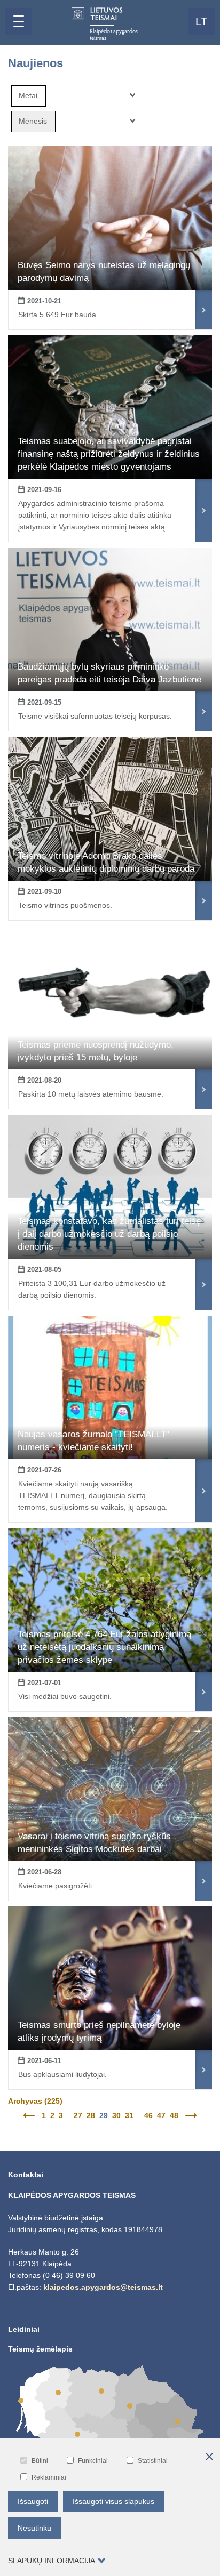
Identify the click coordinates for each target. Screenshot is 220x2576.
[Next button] (190, 2115)
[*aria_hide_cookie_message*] (209, 2457)
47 (161, 2115)
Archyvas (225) (35, 2101)
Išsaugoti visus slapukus (113, 2501)
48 (174, 2115)
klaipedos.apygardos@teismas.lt (103, 2287)
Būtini (40, 2461)
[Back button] (30, 2115)
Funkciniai (93, 2461)
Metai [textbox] (28, 95)
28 (91, 2115)
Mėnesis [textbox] (33, 121)
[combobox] (29, 96)
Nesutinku (34, 2528)
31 (129, 2115)
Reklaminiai (49, 2477)
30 (116, 2115)
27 (78, 2115)
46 (148, 2115)
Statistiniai (153, 2461)
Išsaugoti (33, 2501)
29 (104, 2115)
